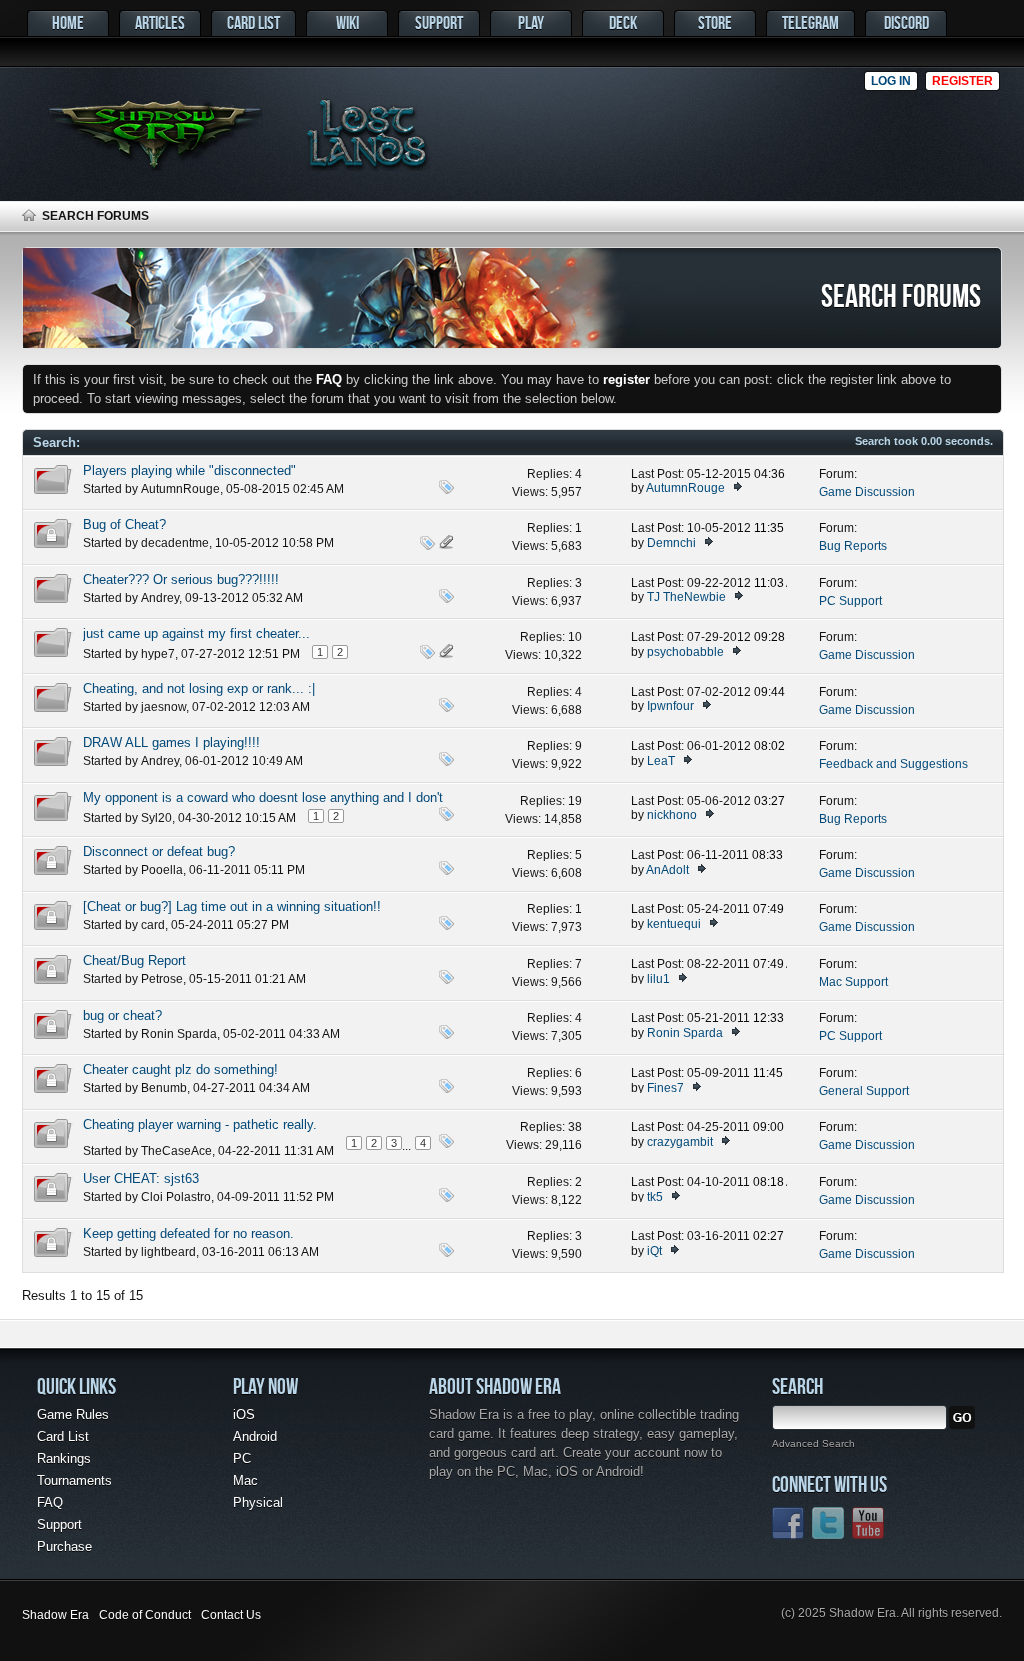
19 (575, 801)
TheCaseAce (176, 1151)
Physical (258, 1502)
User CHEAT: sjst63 (141, 1178)
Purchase (64, 1546)
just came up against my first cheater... (196, 633)
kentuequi (674, 924)
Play (531, 22)
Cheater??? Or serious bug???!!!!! (181, 579)
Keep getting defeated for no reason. (188, 1233)
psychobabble (685, 652)
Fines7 (665, 1088)
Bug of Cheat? (124, 524)
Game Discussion (867, 492)
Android (255, 1436)
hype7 (158, 654)
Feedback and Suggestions (893, 764)
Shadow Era (55, 1615)
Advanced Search (813, 1443)
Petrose (162, 979)
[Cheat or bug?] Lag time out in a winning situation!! (232, 906)
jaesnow (163, 707)
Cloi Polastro (176, 1197)
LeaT (661, 761)
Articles (160, 22)
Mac (245, 1480)
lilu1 (658, 979)
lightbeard (168, 1252)
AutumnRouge (180, 489)
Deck (623, 22)
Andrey (160, 598)
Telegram (810, 22)
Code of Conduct (145, 1615)
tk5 (655, 1197)
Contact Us (231, 1615)
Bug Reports (853, 546)
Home (68, 22)
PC (242, 1458)
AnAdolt (667, 870)
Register (962, 81)
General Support (864, 1091)
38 (575, 1127)
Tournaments (74, 1480)
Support (439, 22)
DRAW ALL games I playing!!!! (171, 742)
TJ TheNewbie (686, 597)
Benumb (164, 1088)
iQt (654, 1251)
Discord (906, 22)
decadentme (175, 543)
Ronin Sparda (179, 1034)
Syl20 (156, 818)
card (153, 925)
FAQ (50, 1502)
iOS (244, 1414)
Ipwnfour (670, 706)
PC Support (850, 601)
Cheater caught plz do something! (180, 1069)
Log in (891, 81)
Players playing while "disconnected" (189, 470)
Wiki (347, 22)
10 (575, 637)
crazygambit (680, 1142)
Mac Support (853, 982)
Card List (253, 22)
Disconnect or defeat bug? (159, 851)
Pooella (162, 870)
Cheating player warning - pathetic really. (200, 1124)
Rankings (64, 1458)
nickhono (672, 815)
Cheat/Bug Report (134, 960)
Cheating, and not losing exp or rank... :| (199, 688)
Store (715, 22)
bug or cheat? (122, 1015)
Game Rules (73, 1414)
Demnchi (671, 543)
